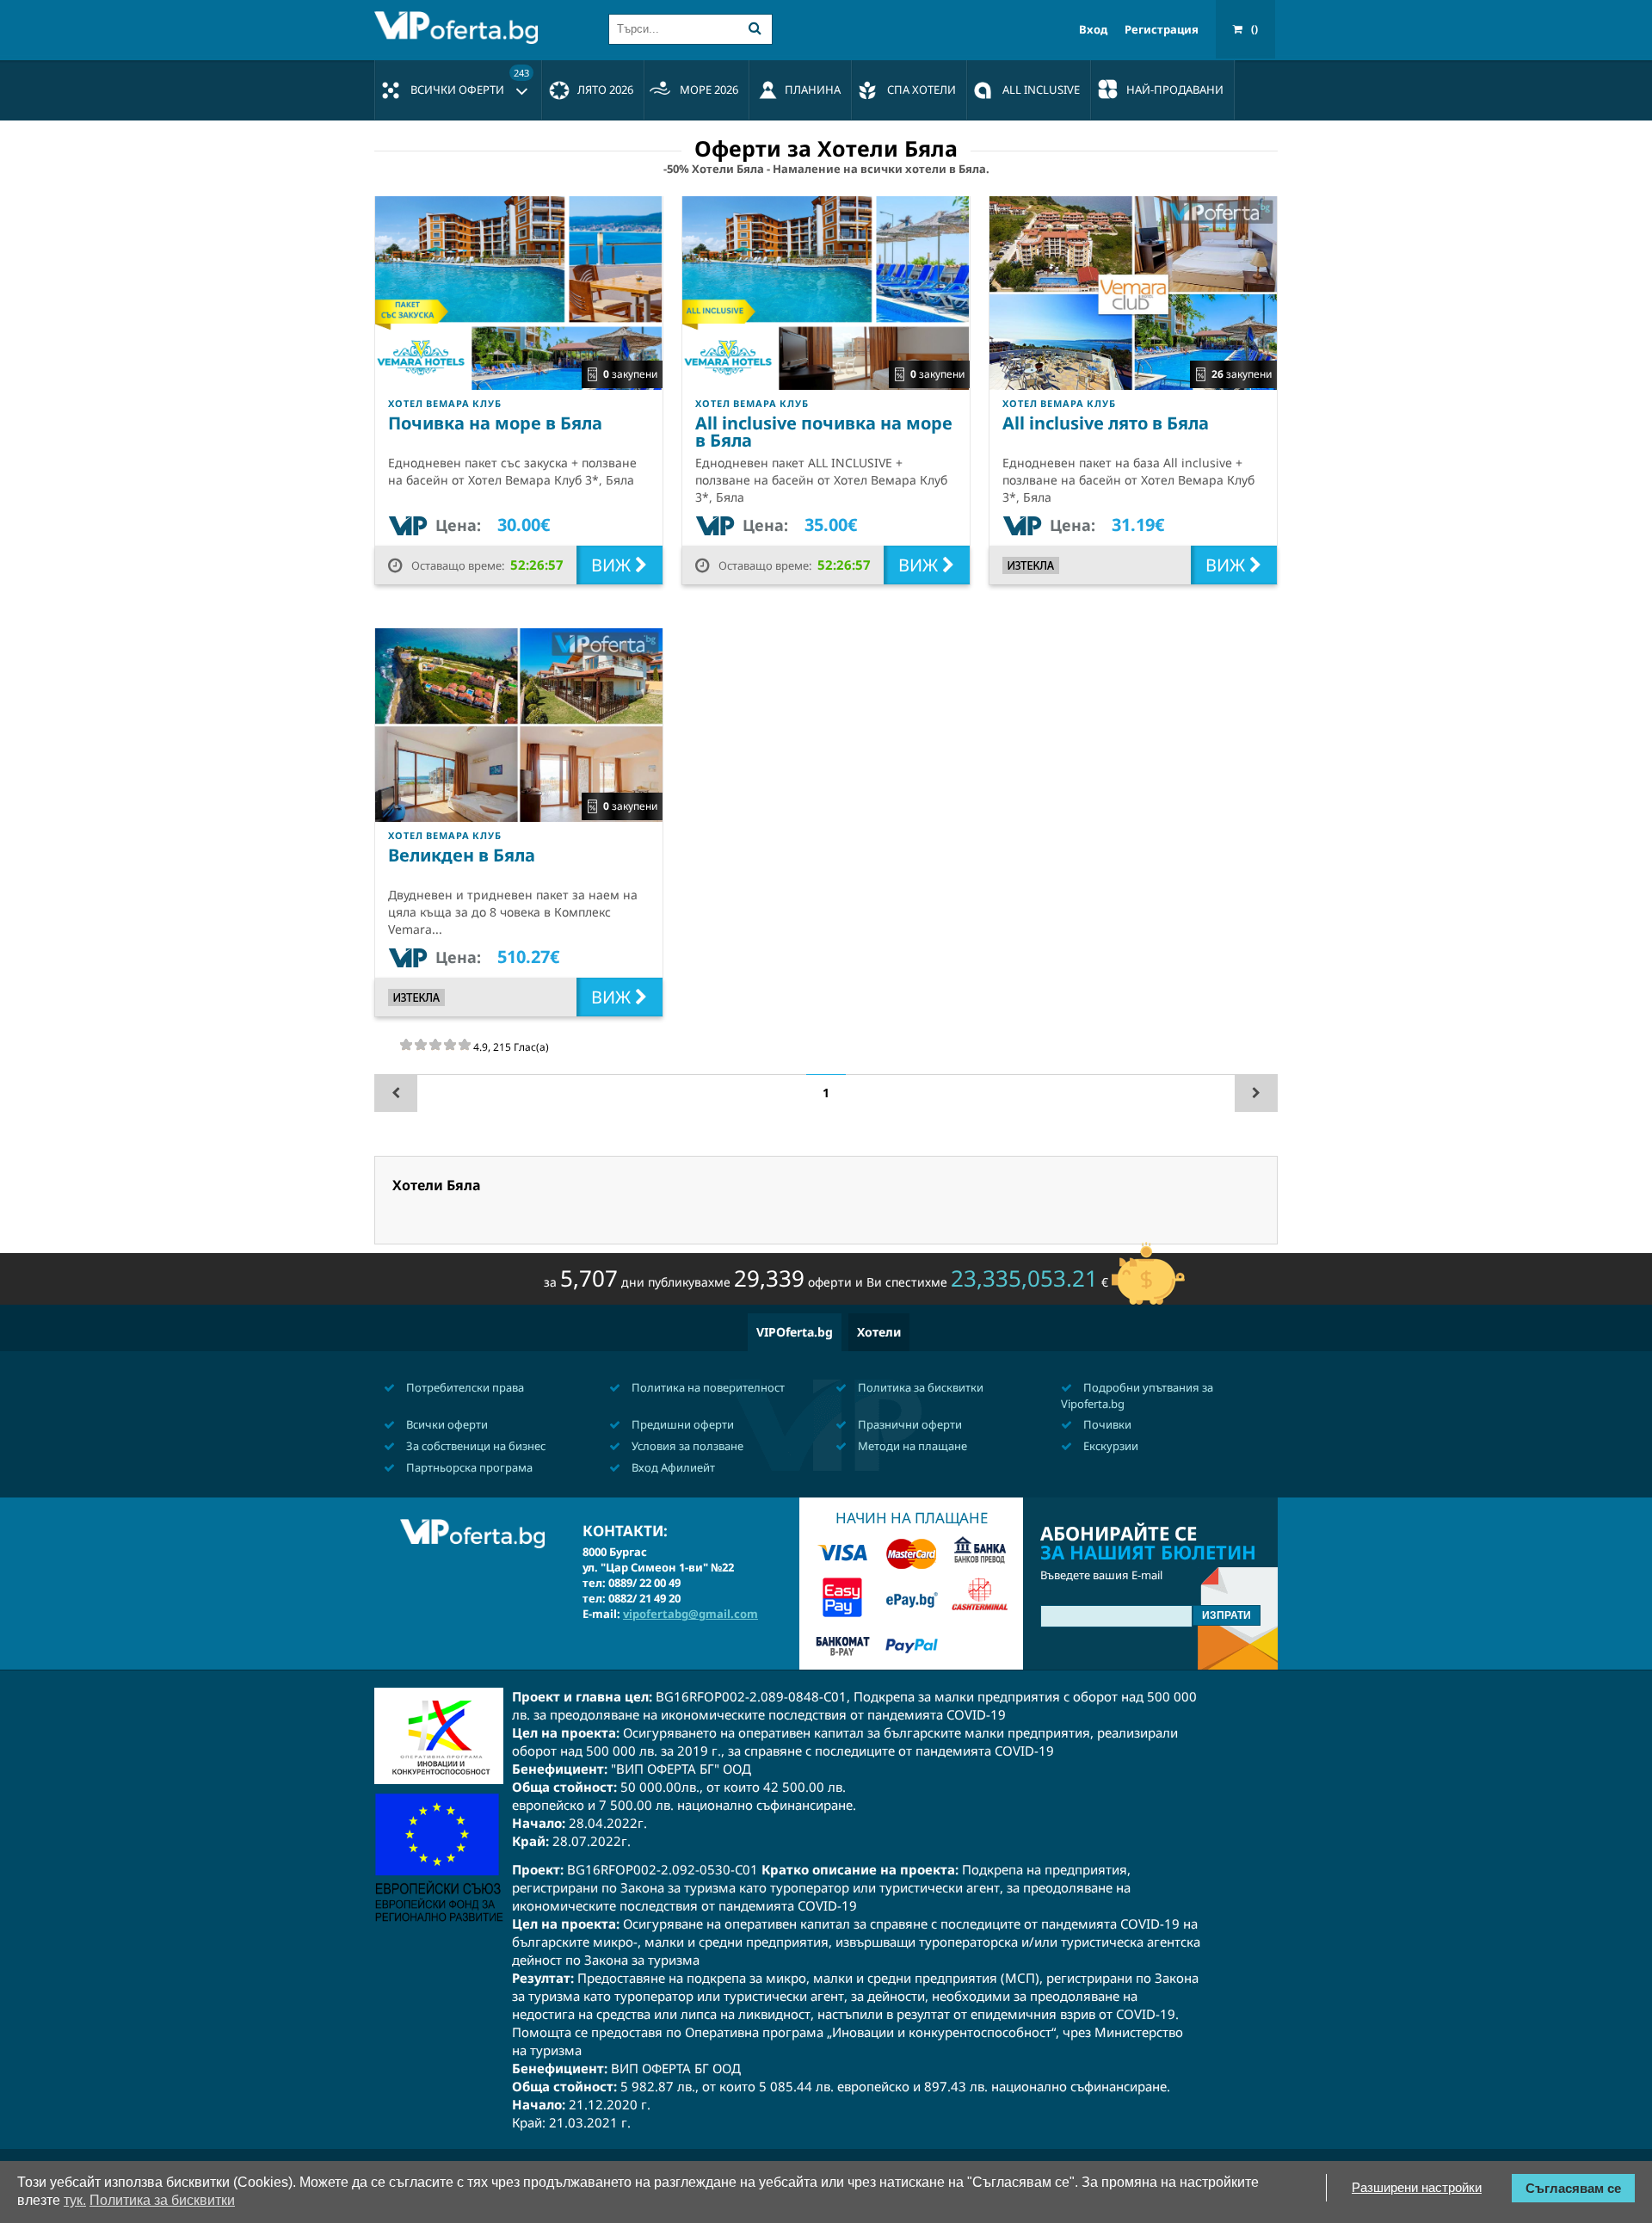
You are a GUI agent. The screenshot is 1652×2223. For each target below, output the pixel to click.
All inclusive (1041, 90)
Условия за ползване (686, 1446)
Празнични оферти (909, 1424)
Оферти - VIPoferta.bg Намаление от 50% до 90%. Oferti (460, 28)
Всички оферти (470, 82)
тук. (75, 2200)
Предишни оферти (681, 1424)
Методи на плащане (911, 1446)
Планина (813, 90)
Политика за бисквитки (919, 1387)
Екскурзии (1110, 1446)
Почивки (1106, 1424)
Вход (1093, 30)
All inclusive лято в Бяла (1106, 423)
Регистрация (1162, 30)
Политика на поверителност (707, 1387)
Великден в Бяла (462, 855)
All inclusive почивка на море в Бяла (824, 432)
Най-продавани (1175, 90)
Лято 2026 (605, 90)
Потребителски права (464, 1387)
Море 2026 (709, 90)
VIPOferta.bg (795, 1332)
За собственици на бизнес (475, 1446)
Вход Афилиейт (672, 1467)
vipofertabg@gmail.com (690, 1614)
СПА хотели (922, 90)
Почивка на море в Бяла (495, 423)
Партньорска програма (468, 1467)
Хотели (879, 1332)
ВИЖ (613, 565)
